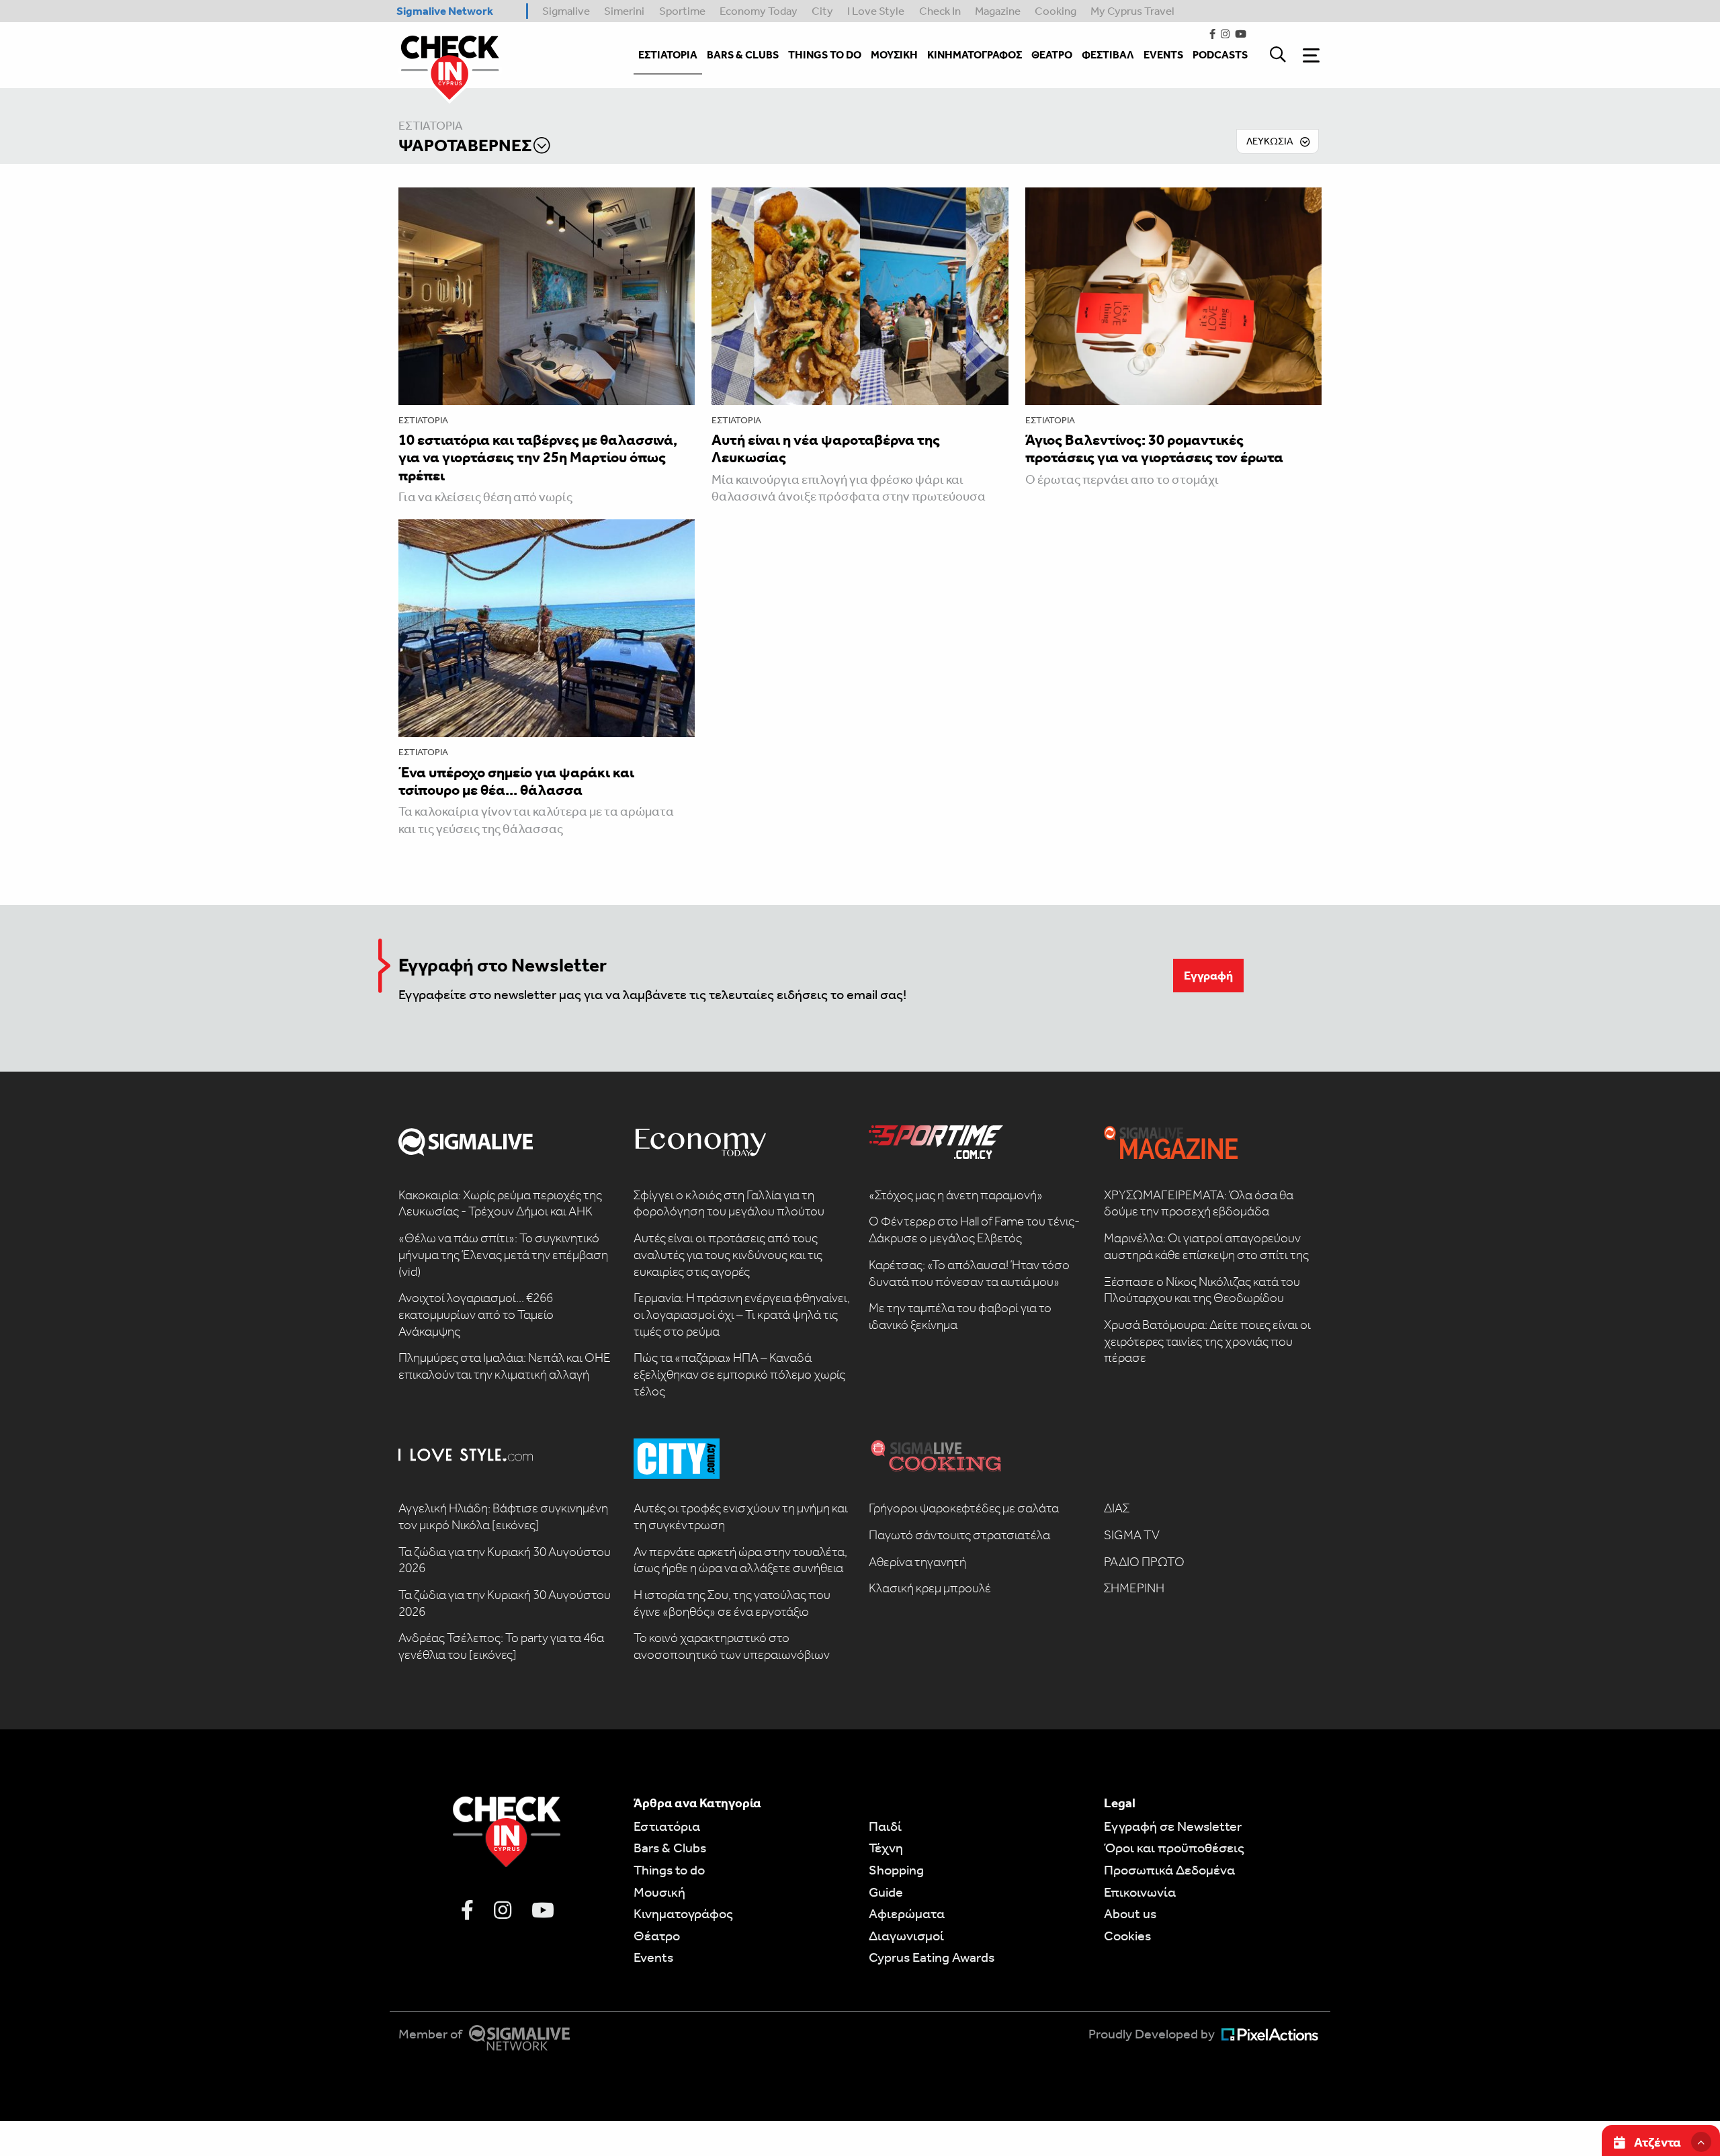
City (822, 11)
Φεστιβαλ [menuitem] (1108, 55)
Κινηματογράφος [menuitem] (975, 55)
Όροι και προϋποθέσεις (1174, 1848)
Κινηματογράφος (683, 1913)
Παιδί (885, 1826)
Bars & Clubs (670, 1848)
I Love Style (876, 11)
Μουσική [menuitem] (894, 55)
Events (653, 1957)
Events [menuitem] (1163, 55)
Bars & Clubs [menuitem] (743, 55)
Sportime (682, 11)
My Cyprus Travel (1132, 11)
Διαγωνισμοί (906, 1936)
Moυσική (659, 1892)
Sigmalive (566, 11)
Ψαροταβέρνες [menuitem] (465, 145)
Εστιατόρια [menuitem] (668, 55)
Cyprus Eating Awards (932, 1957)
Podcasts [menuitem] (1220, 55)
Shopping (896, 1870)
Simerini (624, 11)
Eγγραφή (1208, 976)
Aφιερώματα (907, 1913)
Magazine (998, 11)
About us (1130, 1913)
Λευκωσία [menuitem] (1270, 141)
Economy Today (759, 11)
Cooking (1056, 11)
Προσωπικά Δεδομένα (1169, 1870)
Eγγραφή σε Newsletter (1173, 1826)
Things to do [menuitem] (825, 55)
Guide (886, 1892)
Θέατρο (657, 1936)
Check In (940, 11)
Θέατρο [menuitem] (1052, 55)
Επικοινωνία (1140, 1892)
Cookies (1127, 1936)
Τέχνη (886, 1848)
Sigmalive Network (445, 11)
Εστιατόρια (431, 126)
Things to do (669, 1870)
